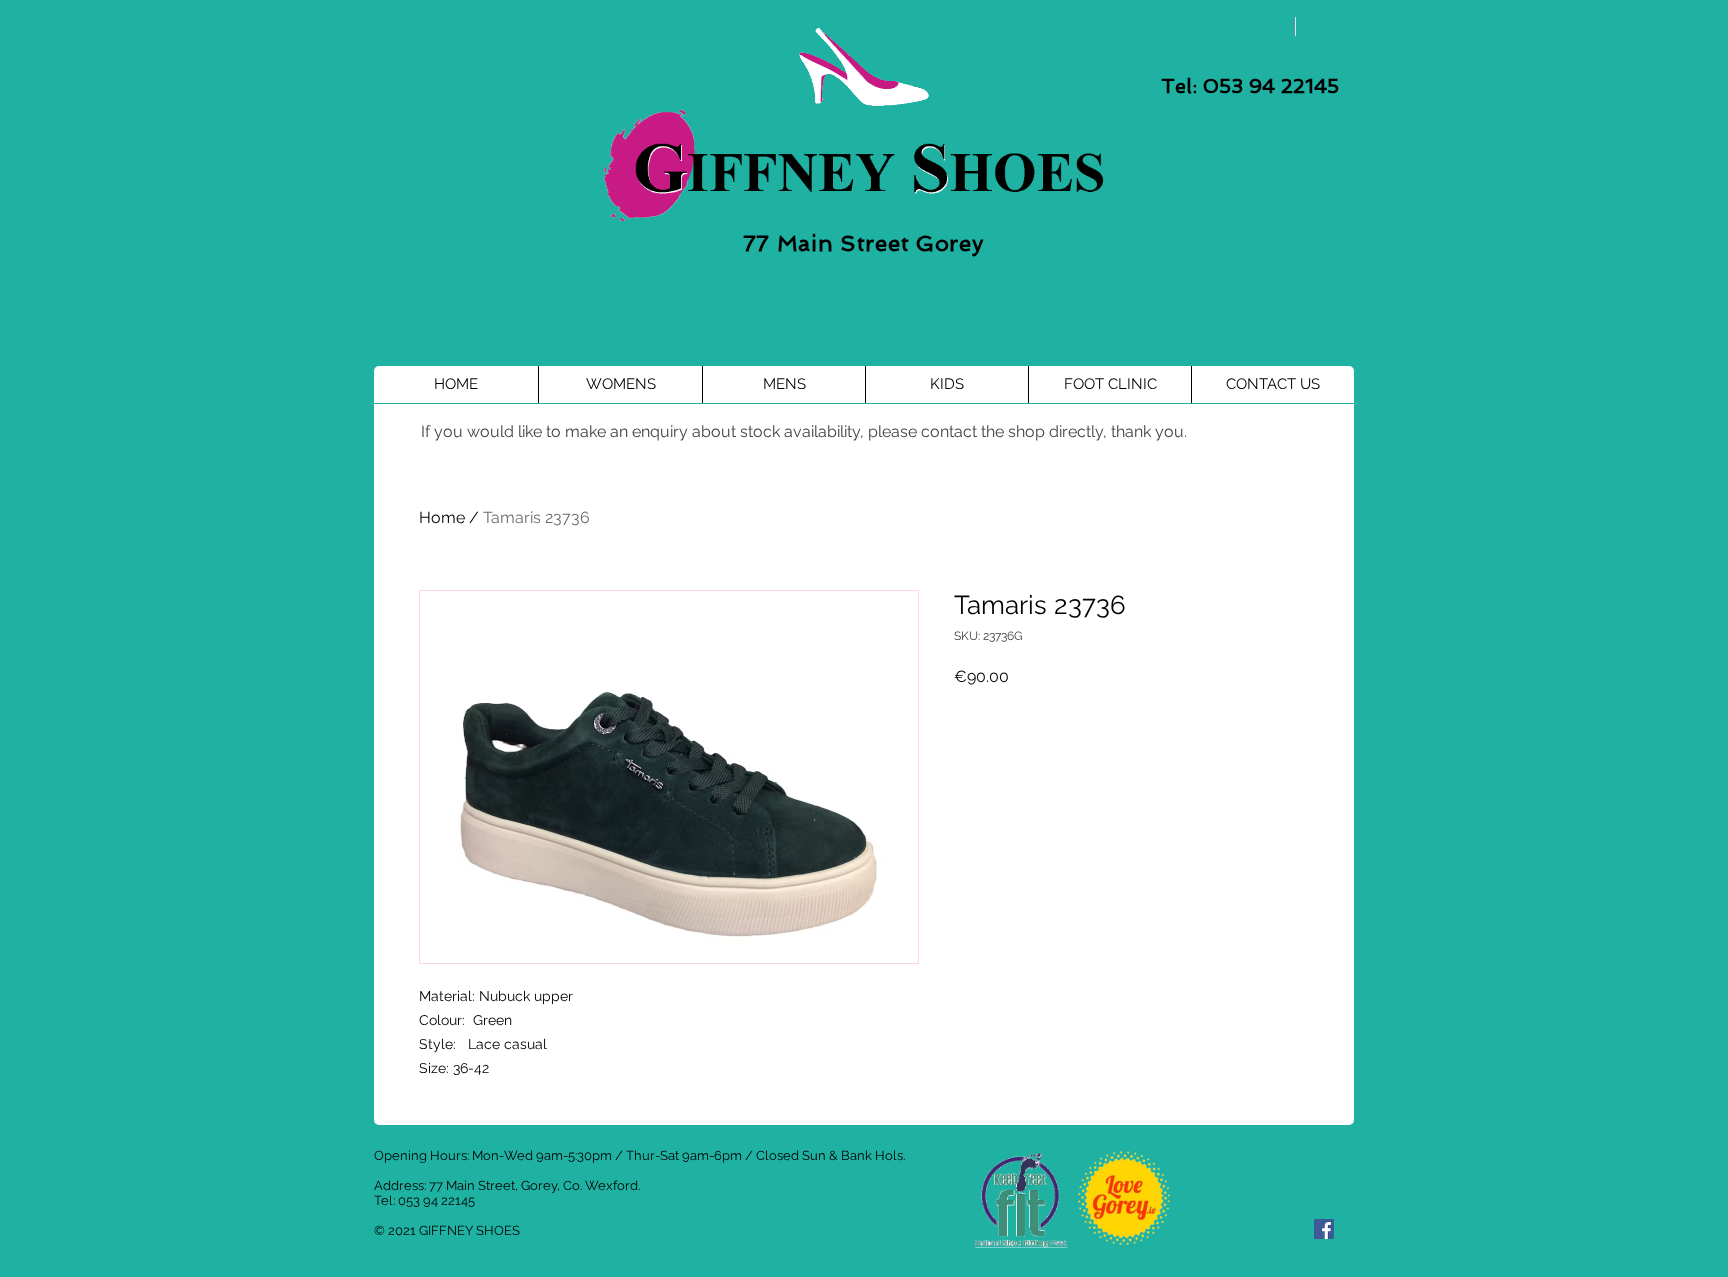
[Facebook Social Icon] (1324, 1229)
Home (442, 517)
